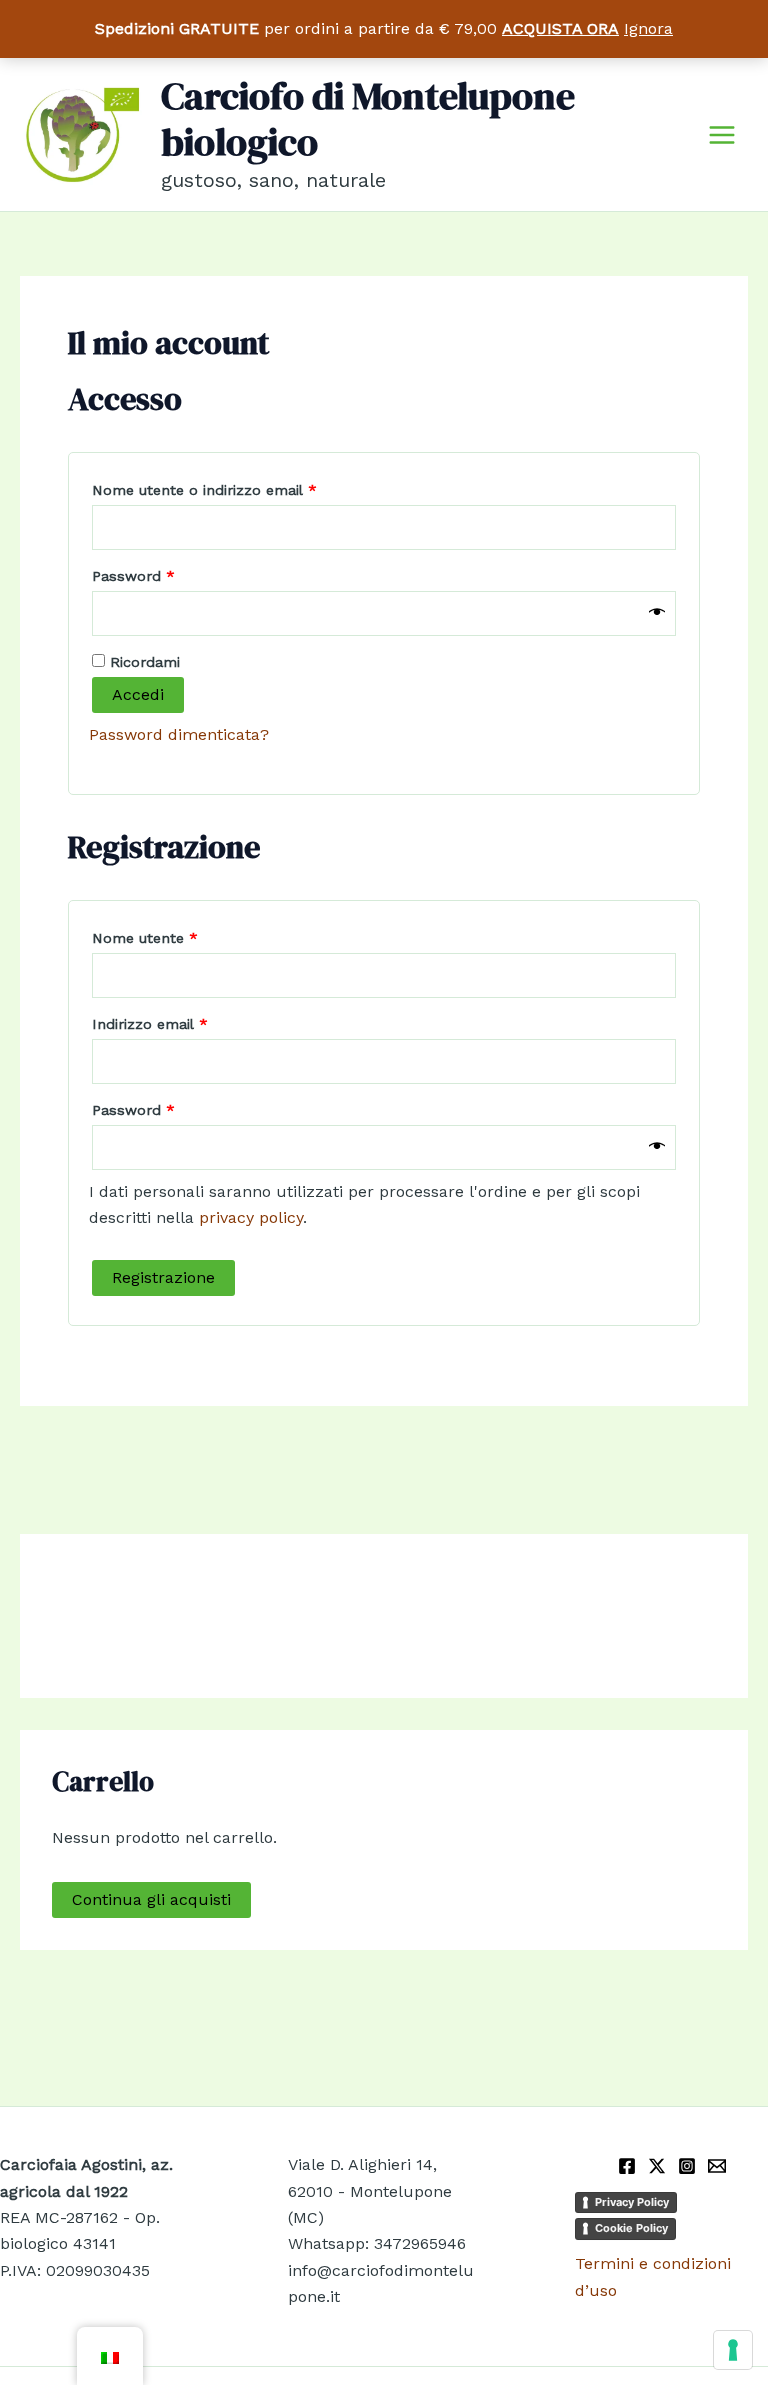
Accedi (138, 694)
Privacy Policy (632, 2202)
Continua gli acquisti (151, 1899)
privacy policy (251, 1217)
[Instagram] (687, 2166)
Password (165, 575)
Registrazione (163, 1277)
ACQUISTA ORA (560, 28)
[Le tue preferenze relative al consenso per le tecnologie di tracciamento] (733, 2350)
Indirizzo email (181, 1023)
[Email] (717, 2166)
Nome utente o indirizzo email (236, 489)
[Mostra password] (657, 613)
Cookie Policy (631, 2228)
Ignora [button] (648, 28)
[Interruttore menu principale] (722, 134)
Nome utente (176, 937)
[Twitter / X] (657, 2166)
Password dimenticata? (179, 734)
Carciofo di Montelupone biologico (368, 119)
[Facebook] (627, 2166)
